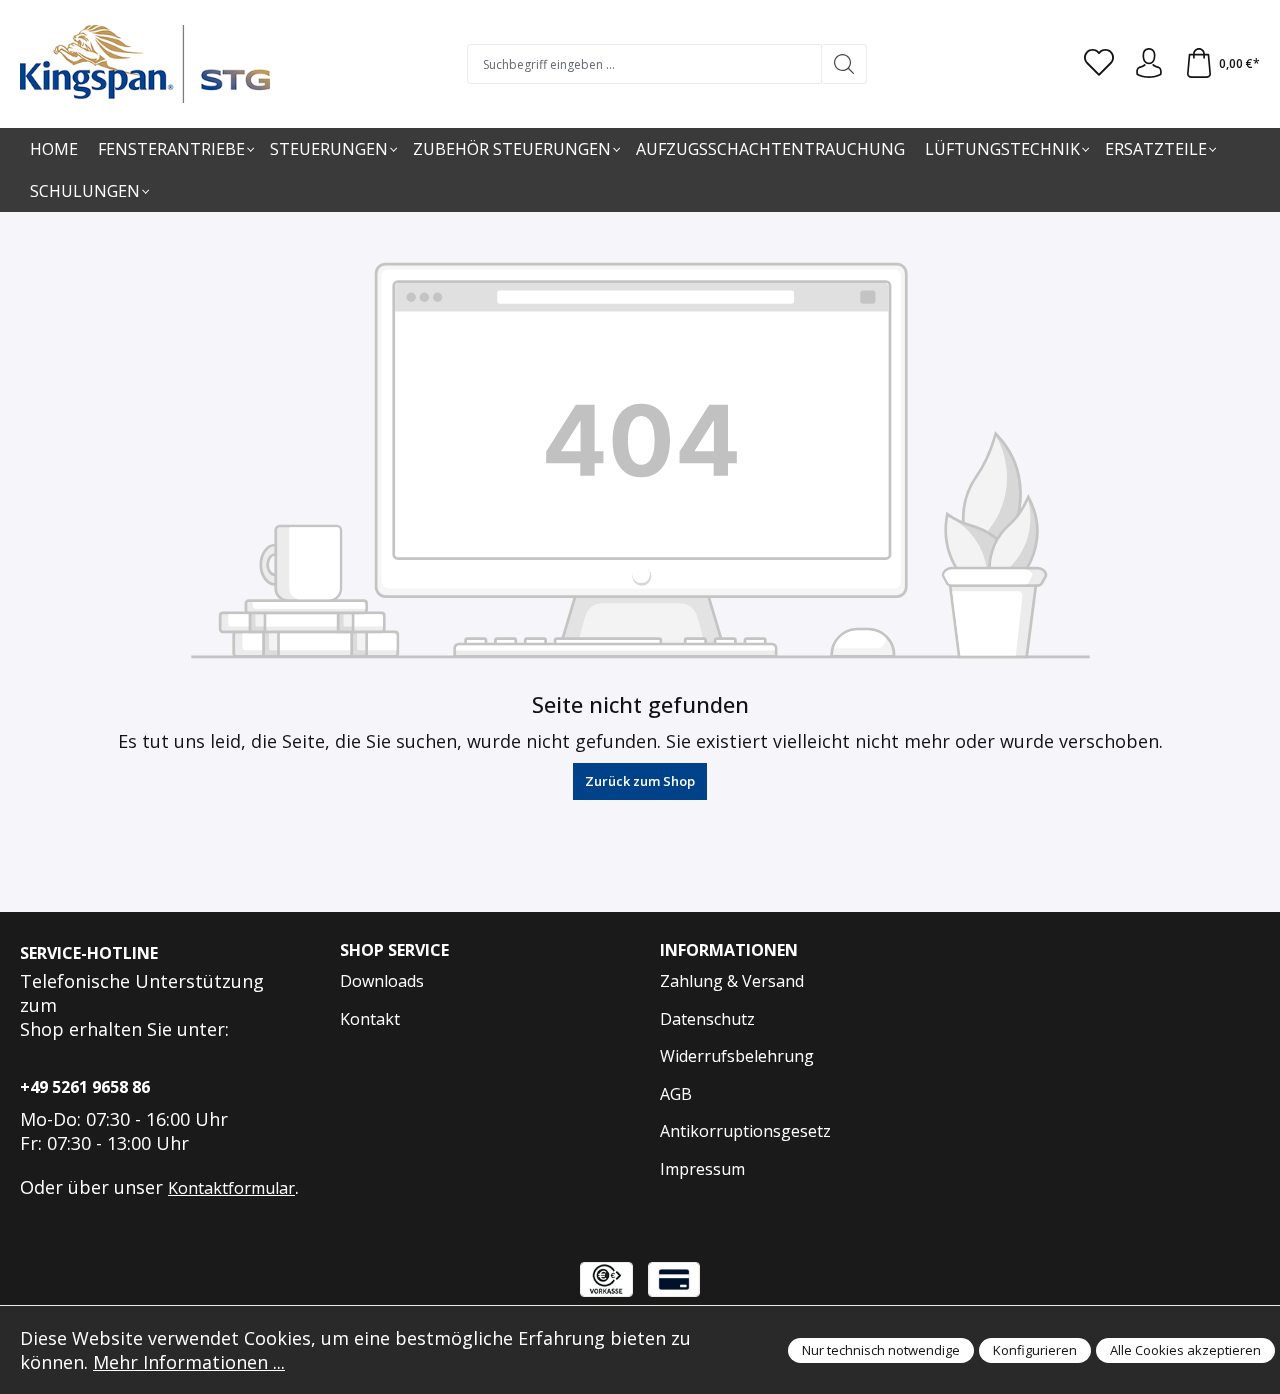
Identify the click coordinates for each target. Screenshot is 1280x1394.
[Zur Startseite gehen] (145, 64)
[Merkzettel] (1099, 64)
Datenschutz (707, 1019)
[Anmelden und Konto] (1149, 64)
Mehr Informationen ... (189, 1362)
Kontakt (370, 1019)
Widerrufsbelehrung (737, 1056)
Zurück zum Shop (640, 781)
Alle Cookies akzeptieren (1185, 1350)
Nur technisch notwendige (881, 1350)
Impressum (702, 1169)
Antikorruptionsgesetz (745, 1131)
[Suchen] (844, 64)
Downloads (382, 981)
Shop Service (394, 950)
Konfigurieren (1035, 1350)
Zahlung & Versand (732, 981)
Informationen (729, 950)
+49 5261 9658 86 (85, 1087)
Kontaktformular (231, 1188)
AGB (676, 1094)
